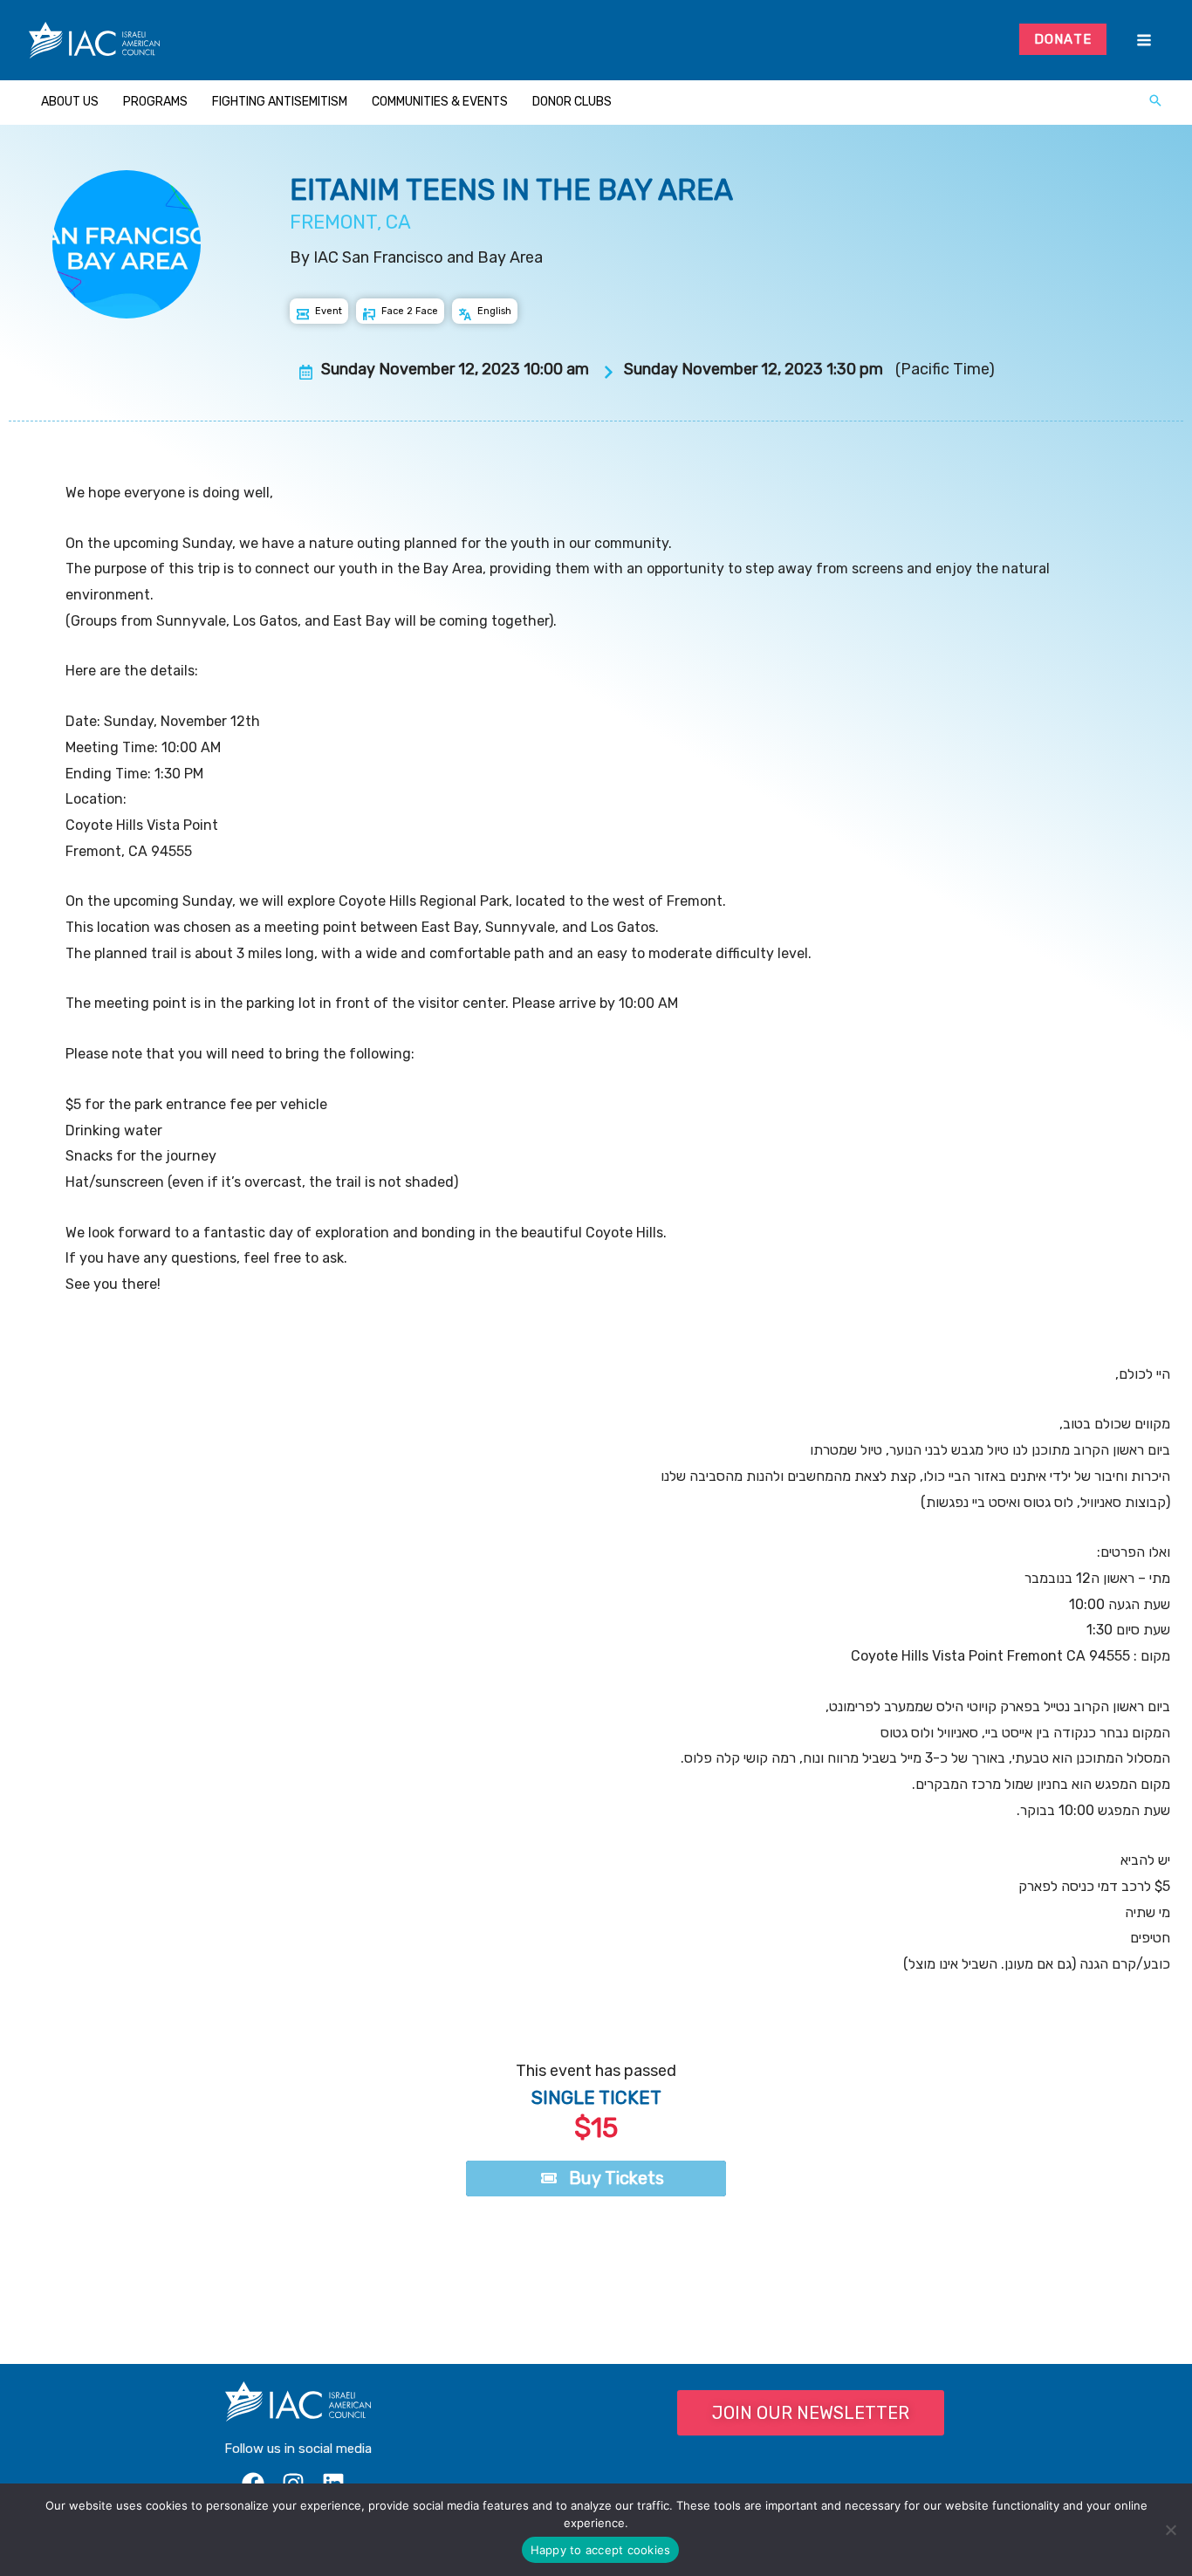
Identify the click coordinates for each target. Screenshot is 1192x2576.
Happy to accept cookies (601, 2550)
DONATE (1063, 39)
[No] (1170, 2530)
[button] (1155, 102)
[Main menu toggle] (1144, 41)
